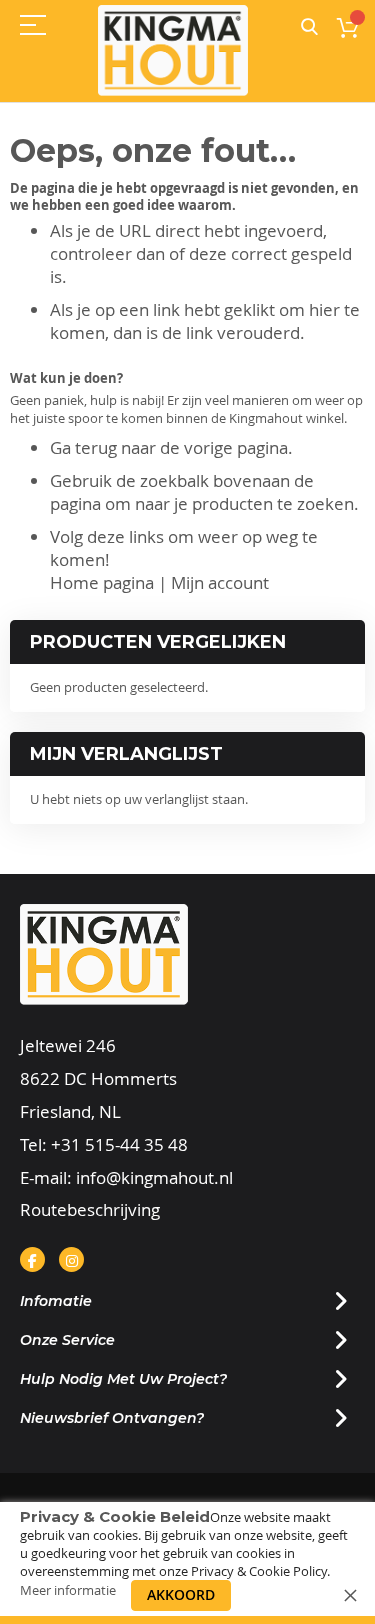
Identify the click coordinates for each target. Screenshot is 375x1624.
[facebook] (32, 1259)
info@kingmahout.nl (154, 1177)
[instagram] (71, 1259)
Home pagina (102, 582)
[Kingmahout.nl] (173, 50)
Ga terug (83, 447)
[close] (350, 1595)
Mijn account (220, 582)
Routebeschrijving (90, 1209)
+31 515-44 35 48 (119, 1144)
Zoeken (309, 27)
